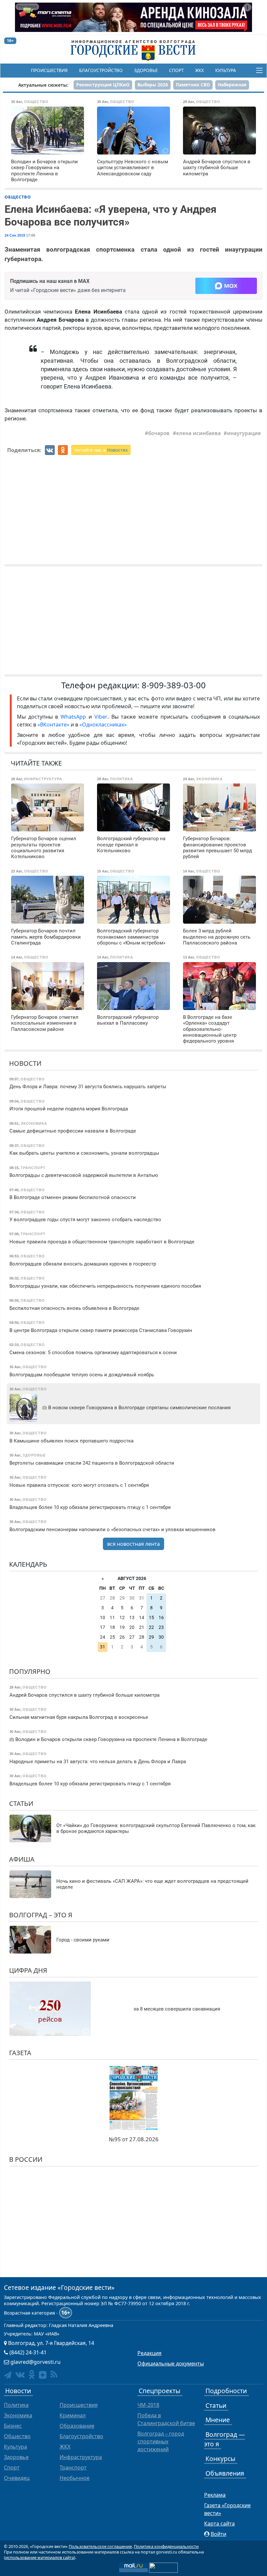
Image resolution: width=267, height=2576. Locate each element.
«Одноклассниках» (103, 724)
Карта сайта (219, 2524)
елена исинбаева (198, 433)
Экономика (18, 2415)
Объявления (225, 2473)
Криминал (73, 2415)
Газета (20, 2053)
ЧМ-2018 (148, 2405)
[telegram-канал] (8, 2375)
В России (26, 2159)
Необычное (75, 2478)
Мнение (218, 2420)
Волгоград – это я (41, 1915)
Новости (25, 1063)
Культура (226, 70)
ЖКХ (199, 70)
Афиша (22, 1859)
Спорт (176, 70)
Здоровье (146, 70)
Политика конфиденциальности (166, 2546)
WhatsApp (75, 717)
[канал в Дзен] (43, 2375)
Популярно (30, 1671)
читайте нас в (101, 450)
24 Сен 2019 (15, 235)
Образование (77, 2426)
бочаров (159, 433)
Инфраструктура (81, 2457)
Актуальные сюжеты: (43, 85)
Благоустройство (101, 70)
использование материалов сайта (40, 2557)
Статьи (21, 1803)
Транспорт (73, 2467)
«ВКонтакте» (53, 724)
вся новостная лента (133, 1544)
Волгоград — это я (225, 2439)
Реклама (215, 2495)
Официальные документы (171, 2364)
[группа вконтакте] (20, 2374)
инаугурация (244, 433)
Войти (218, 2534)
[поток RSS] (54, 2374)
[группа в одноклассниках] (32, 2374)
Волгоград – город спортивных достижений (161, 2441)
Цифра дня (28, 1970)
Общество (18, 197)
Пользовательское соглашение (100, 2546)
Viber (101, 717)
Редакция (149, 2353)
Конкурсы (220, 2459)
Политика (16, 2405)
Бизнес (13, 2426)
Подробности (226, 2391)
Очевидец (17, 2478)
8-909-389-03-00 (174, 685)
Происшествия (49, 70)
